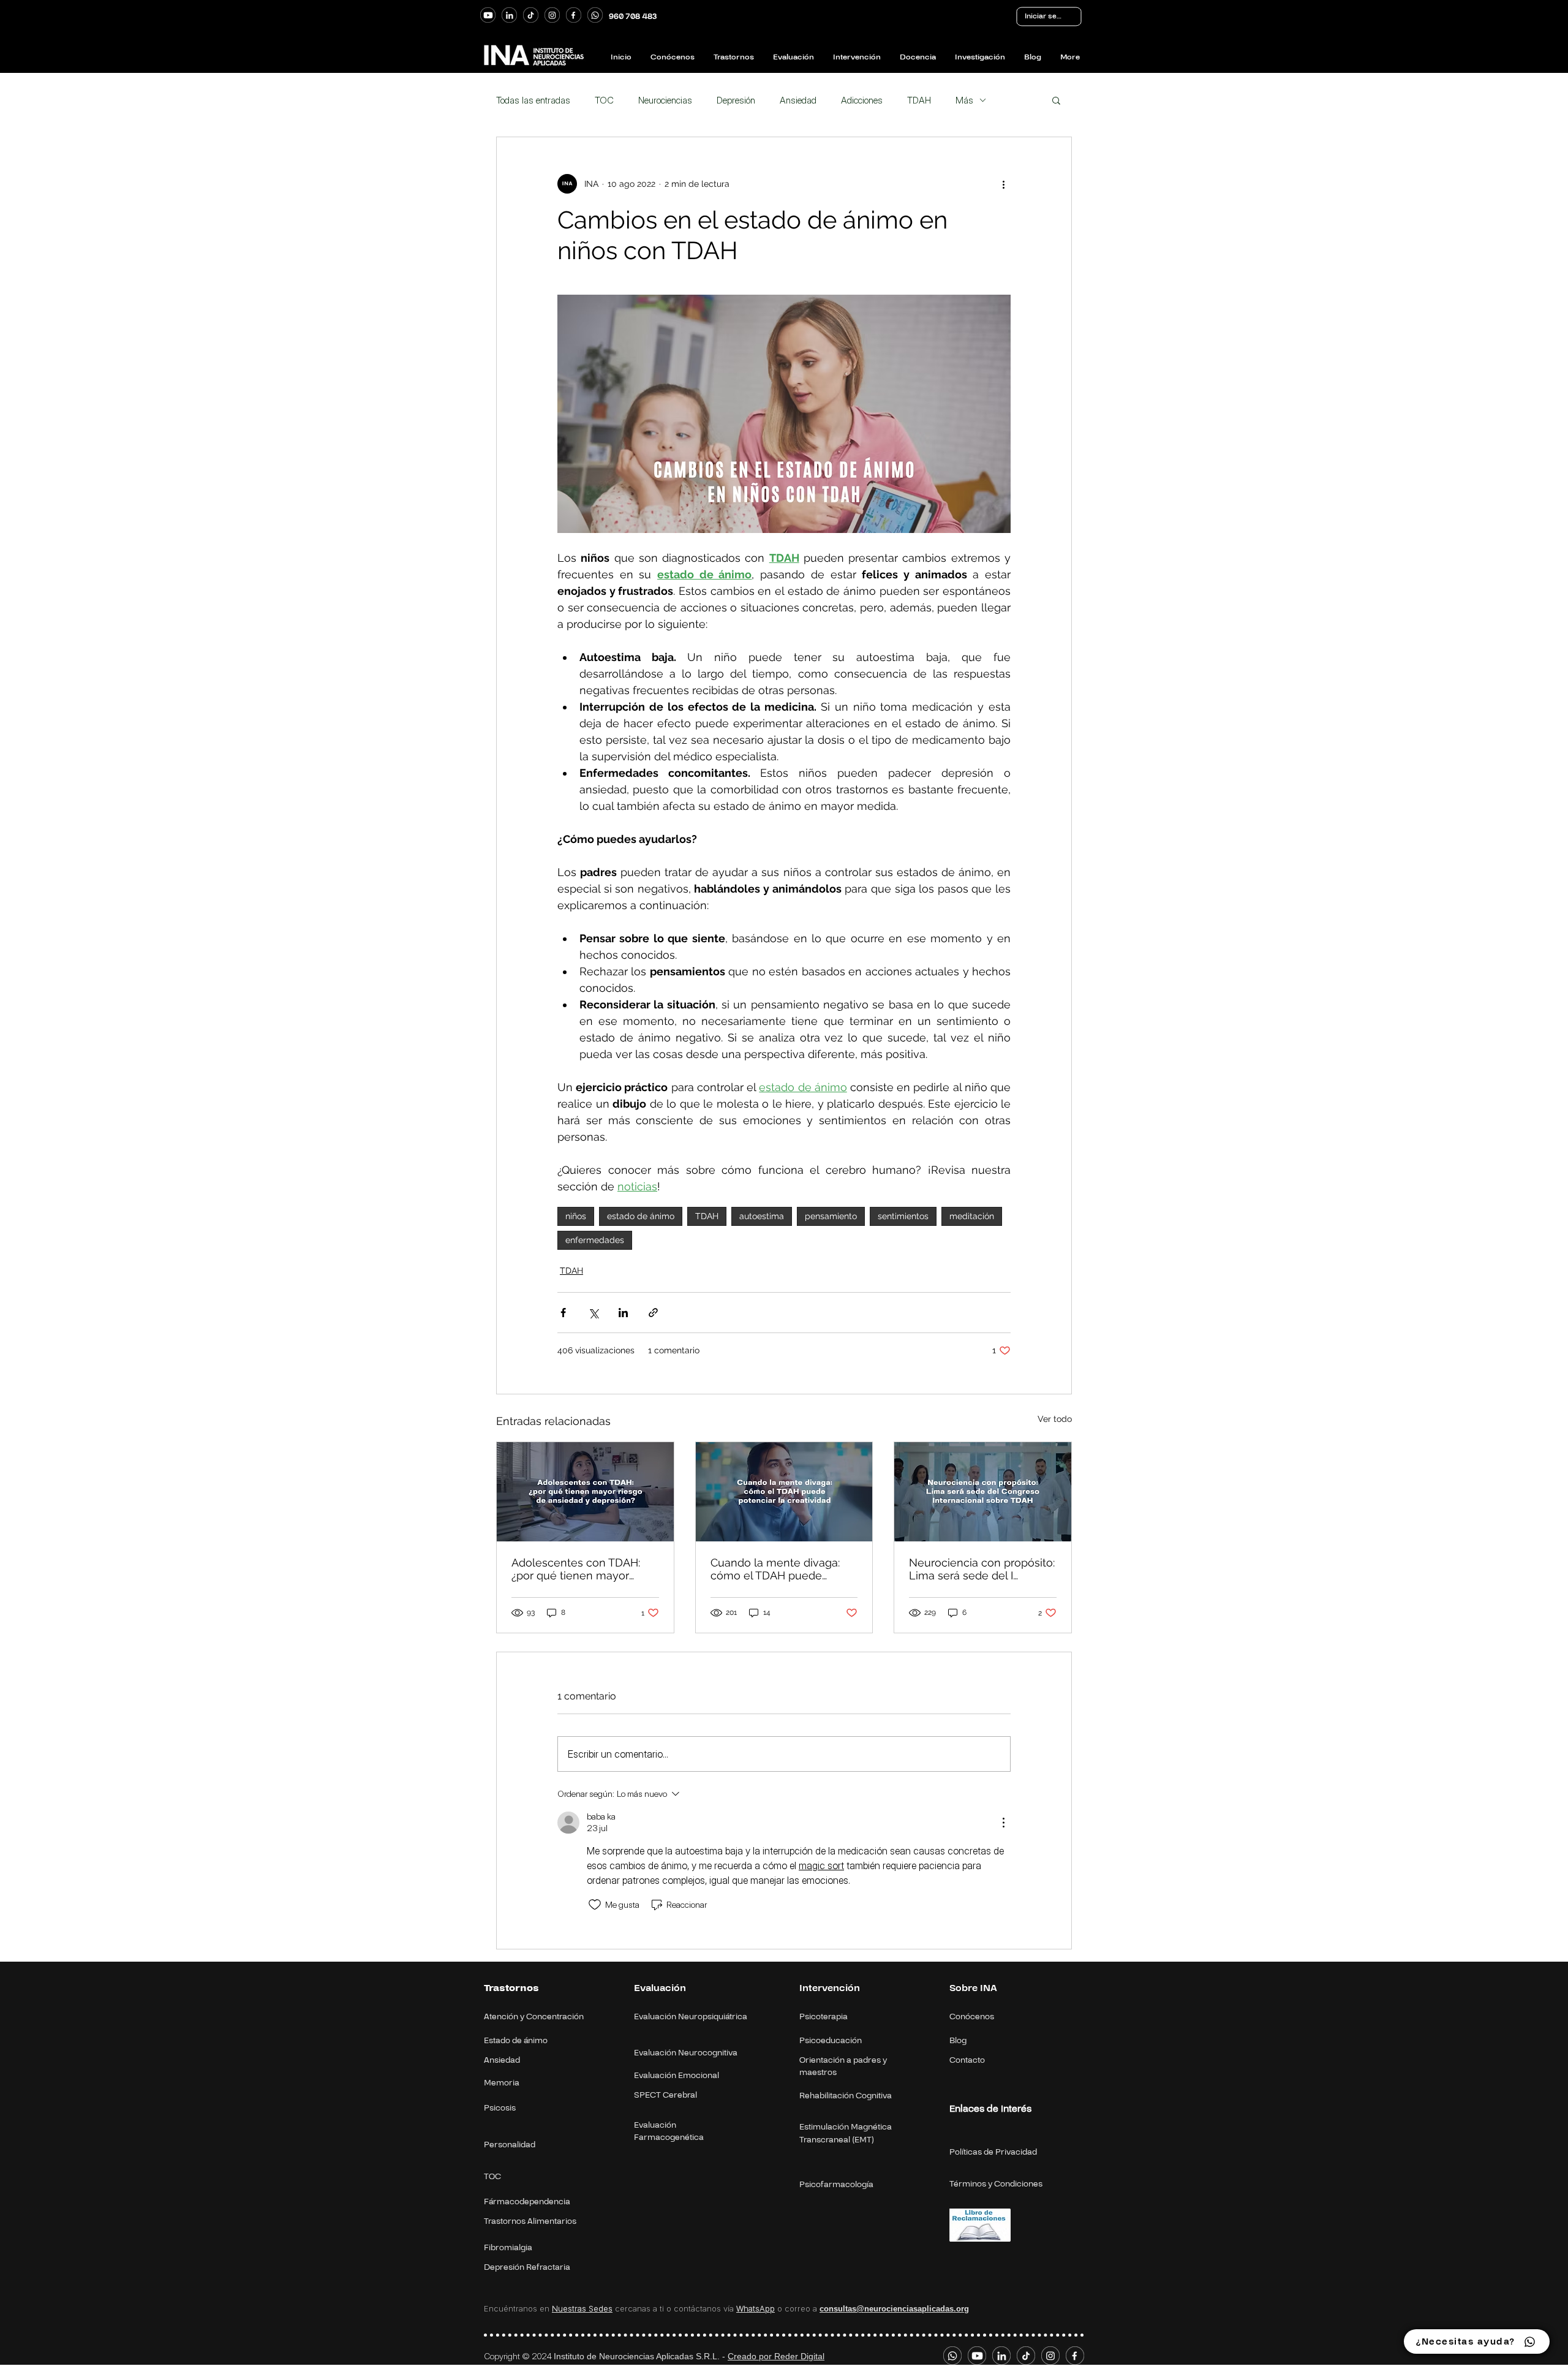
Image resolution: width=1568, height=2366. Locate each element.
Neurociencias (665, 100)
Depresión (736, 100)
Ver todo (1055, 1419)
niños (576, 1216)
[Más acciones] (1003, 184)
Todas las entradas (533, 100)
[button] (1056, 100)
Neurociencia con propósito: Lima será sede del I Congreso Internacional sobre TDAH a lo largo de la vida (982, 1569)
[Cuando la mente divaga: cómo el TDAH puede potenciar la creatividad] (784, 1492)
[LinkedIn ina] (509, 15)
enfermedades (595, 1240)
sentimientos (903, 1216)
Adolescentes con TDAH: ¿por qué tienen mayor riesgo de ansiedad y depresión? (576, 1569)
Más (964, 100)
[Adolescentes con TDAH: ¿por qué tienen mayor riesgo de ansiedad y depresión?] (585, 1492)
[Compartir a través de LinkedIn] (623, 1313)
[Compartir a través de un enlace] (653, 1313)
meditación (972, 1216)
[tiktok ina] (531, 15)
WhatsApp (756, 2308)
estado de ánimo (641, 1216)
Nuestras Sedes (582, 2308)
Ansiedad (798, 100)
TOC (604, 100)
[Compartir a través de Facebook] (563, 1313)
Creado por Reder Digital (776, 2356)
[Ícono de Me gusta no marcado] (595, 1905)
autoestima (762, 1216)
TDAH (919, 100)
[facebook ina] (574, 15)
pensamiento (831, 1216)
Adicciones (862, 100)
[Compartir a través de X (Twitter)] (593, 1313)
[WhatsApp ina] (595, 15)
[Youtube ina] (488, 15)
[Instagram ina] (552, 15)
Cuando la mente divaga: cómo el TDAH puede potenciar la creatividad (775, 1569)
